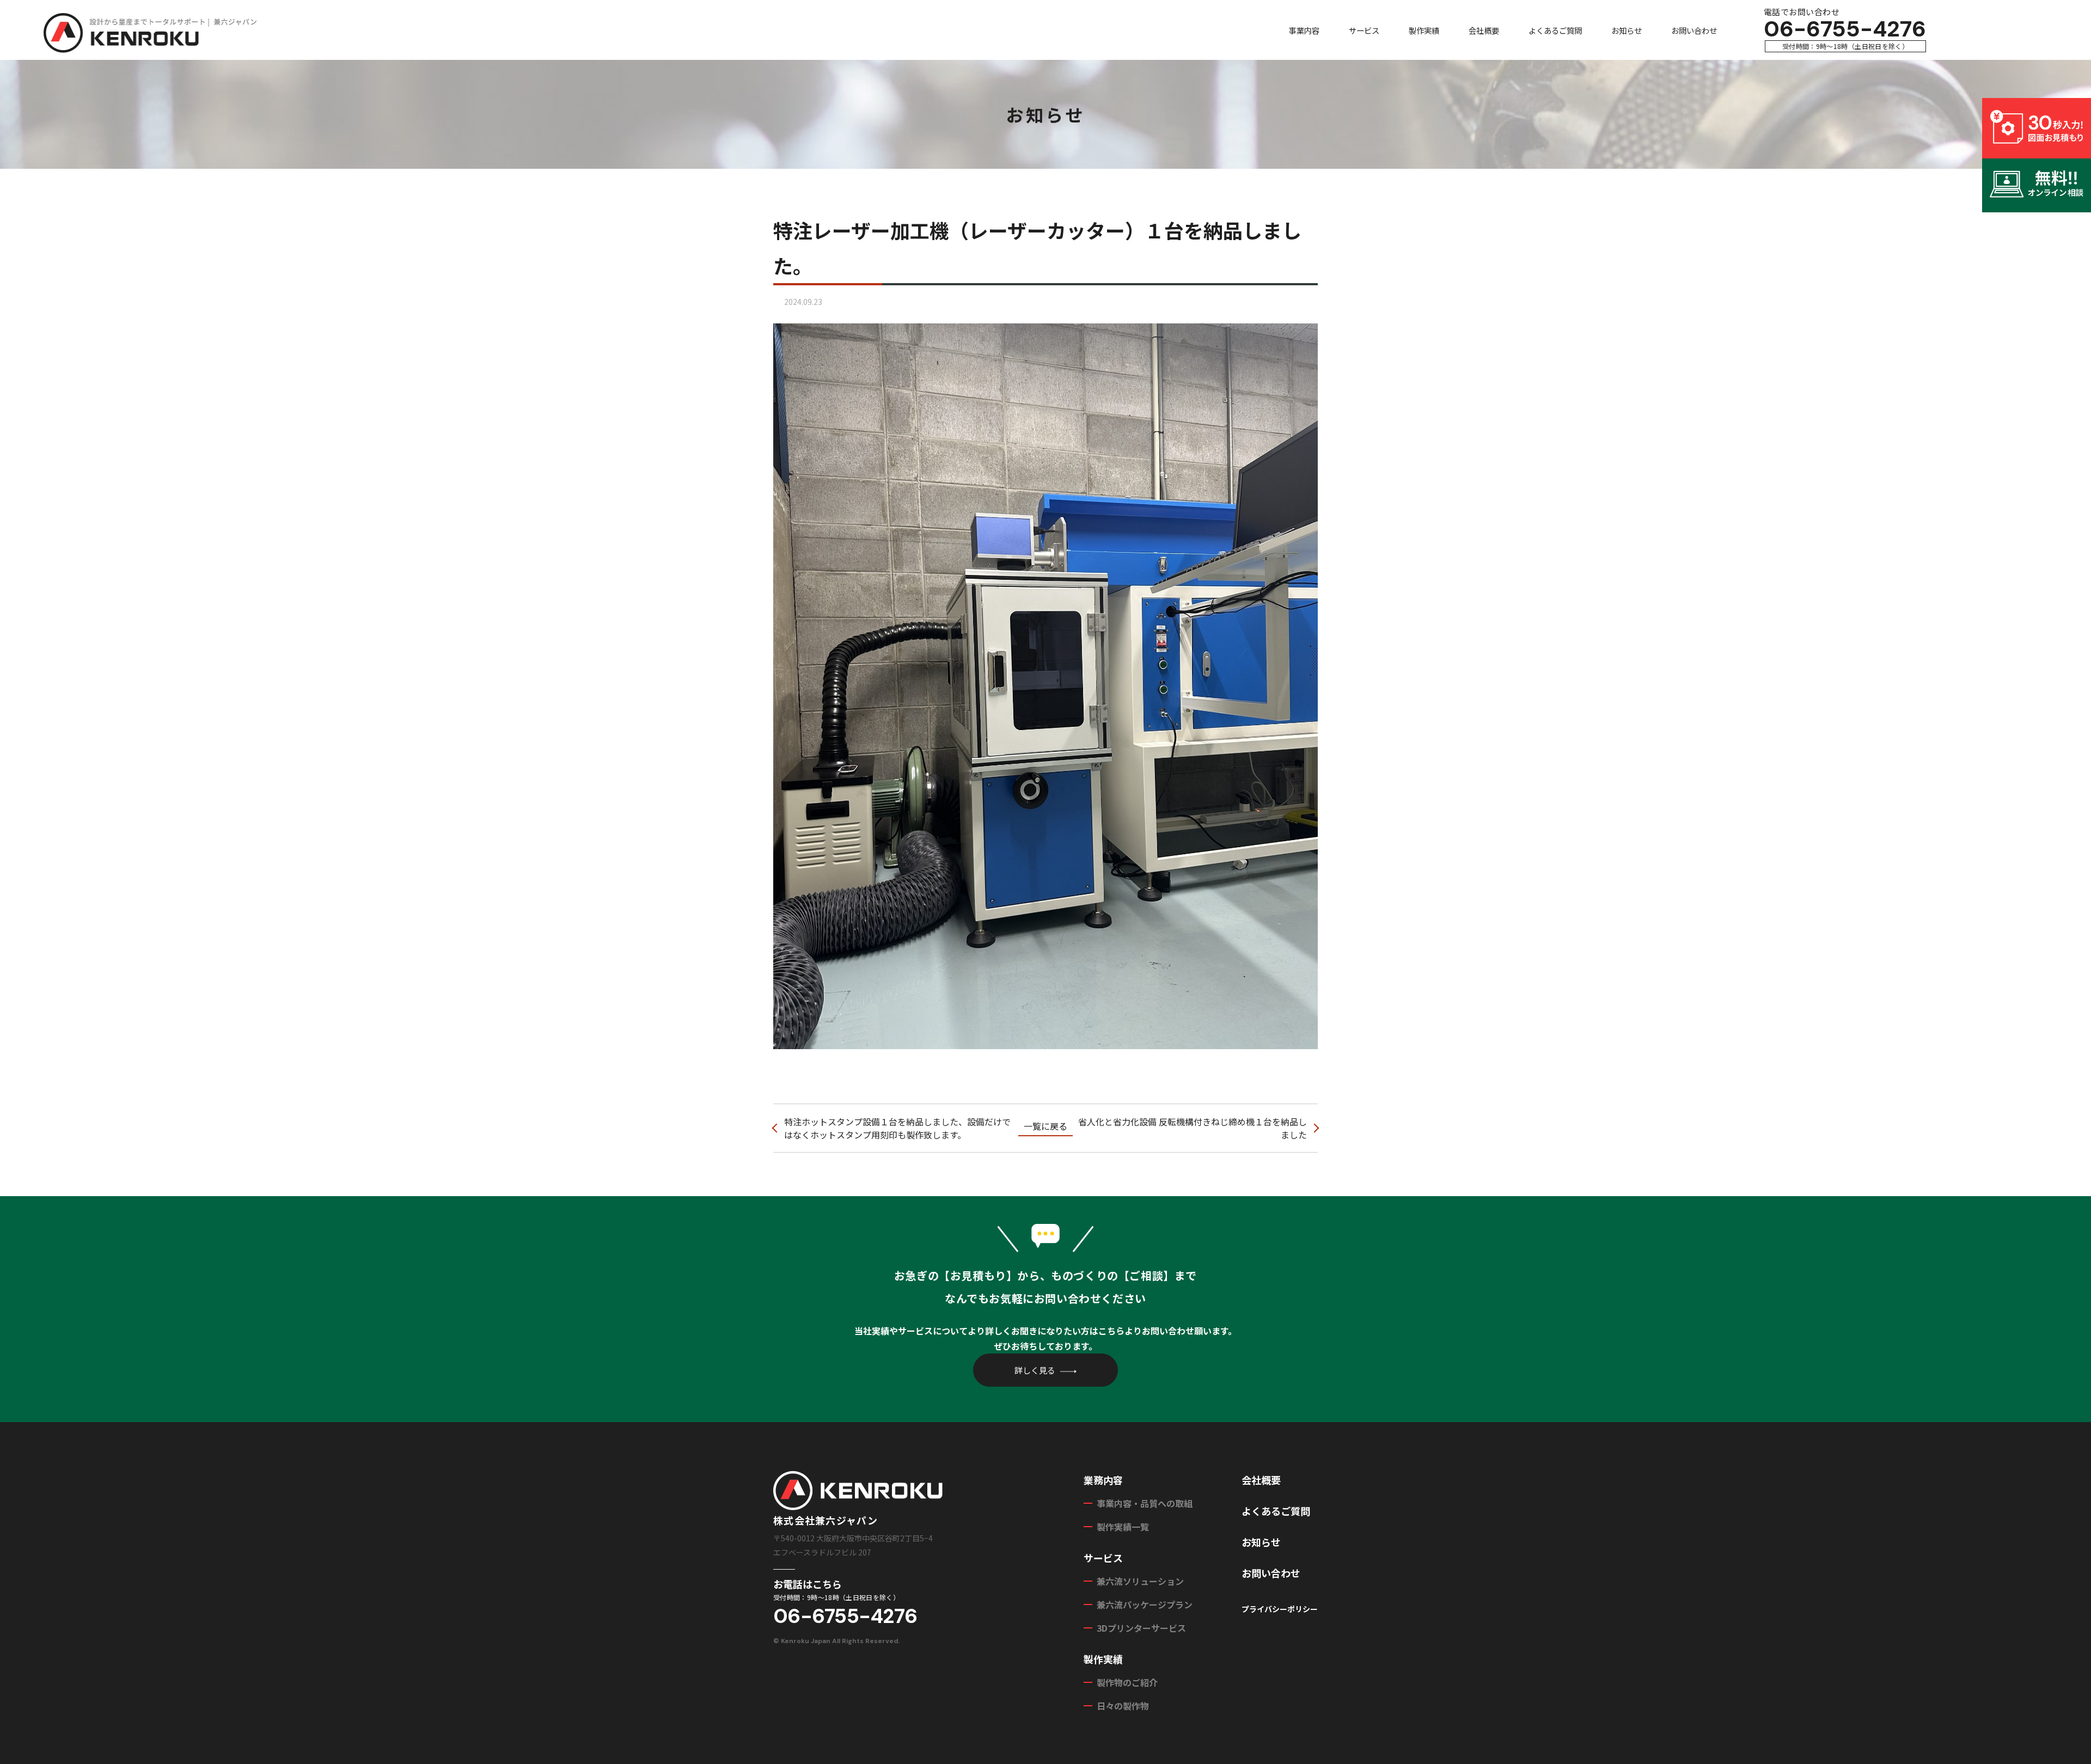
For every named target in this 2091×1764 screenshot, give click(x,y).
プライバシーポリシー (1280, 1609)
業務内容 (1103, 1480)
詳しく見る (1035, 1370)
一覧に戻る (1045, 1126)
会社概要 (1484, 30)
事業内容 (1304, 30)
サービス (1364, 30)
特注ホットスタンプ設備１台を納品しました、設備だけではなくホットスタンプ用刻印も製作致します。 (897, 1128)
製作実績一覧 (1123, 1527)
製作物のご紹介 (1127, 1682)
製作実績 (1424, 30)
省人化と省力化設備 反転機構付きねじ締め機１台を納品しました (1193, 1128)
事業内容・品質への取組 (1145, 1503)
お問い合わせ (1694, 30)
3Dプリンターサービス (1141, 1628)
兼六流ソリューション (1140, 1581)
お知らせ (1627, 30)
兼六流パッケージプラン (1145, 1604)
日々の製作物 (1123, 1706)
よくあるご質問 (1555, 30)
